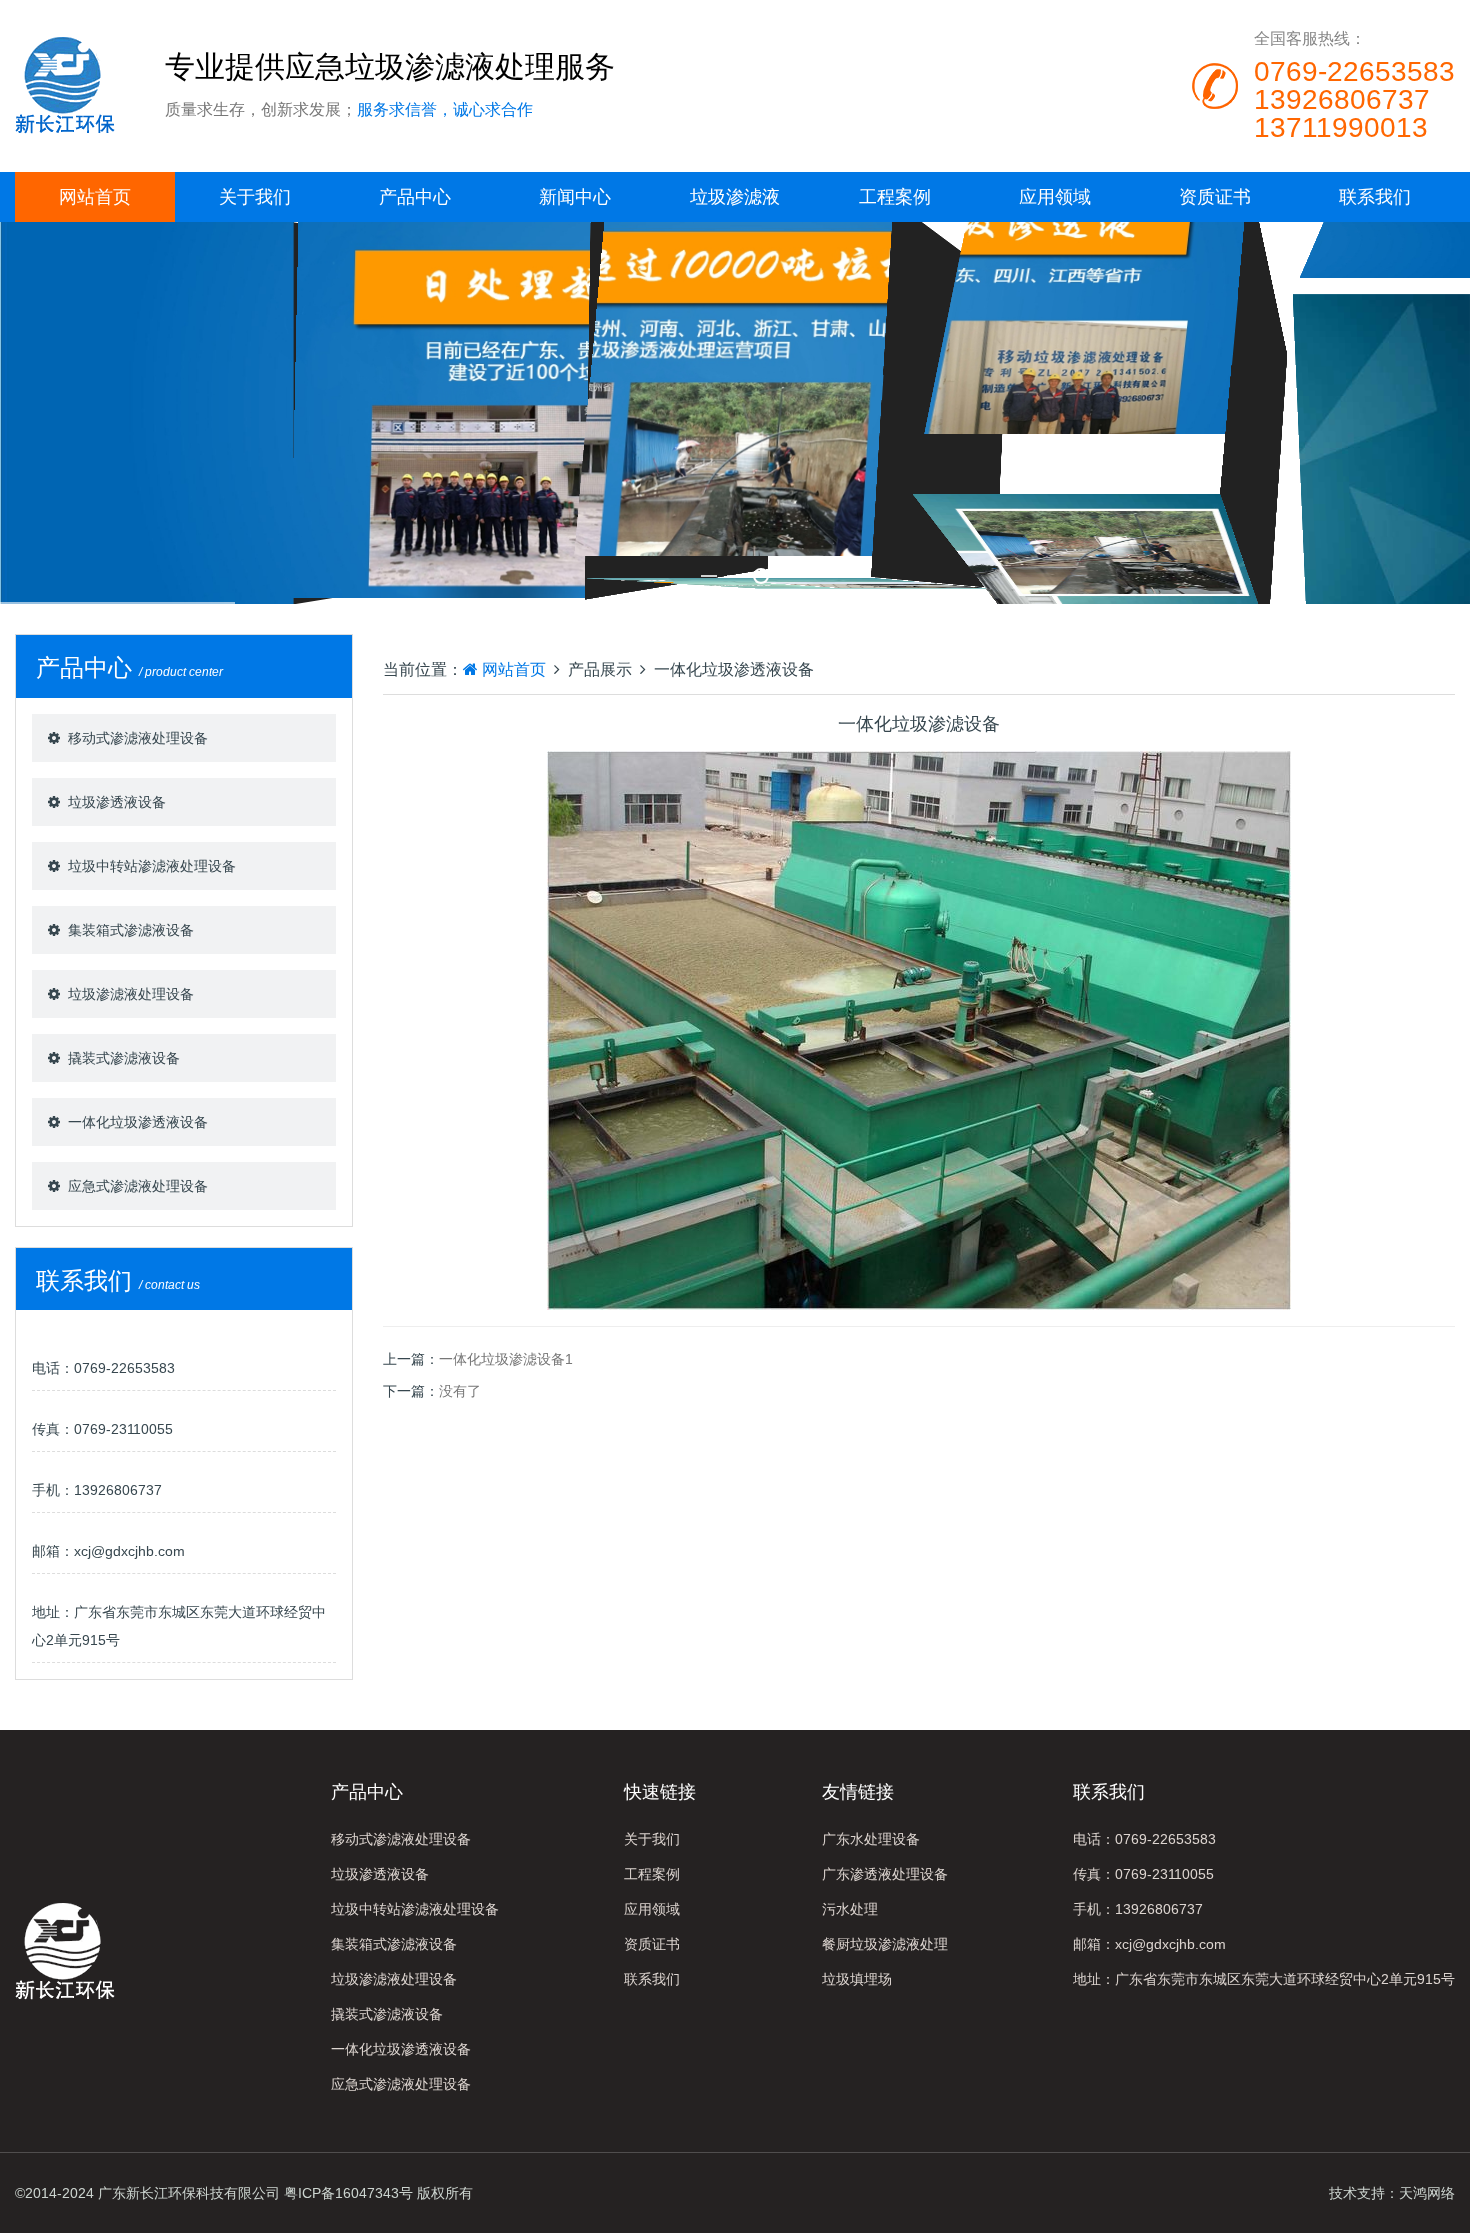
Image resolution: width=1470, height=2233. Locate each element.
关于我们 (255, 197)
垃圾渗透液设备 (117, 802)
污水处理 (850, 1909)
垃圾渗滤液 (735, 197)
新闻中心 (575, 197)
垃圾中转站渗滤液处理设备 (152, 866)
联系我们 (1375, 197)
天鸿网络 (1427, 2193)
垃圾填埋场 (857, 1979)
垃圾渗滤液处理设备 (131, 994)
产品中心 (415, 197)
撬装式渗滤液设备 (124, 1058)
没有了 (460, 1391)
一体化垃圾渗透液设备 (138, 1122)
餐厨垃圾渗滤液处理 (885, 1944)
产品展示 (600, 669)
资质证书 (1215, 197)
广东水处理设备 (871, 1839)
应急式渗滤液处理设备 (138, 1186)
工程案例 (895, 197)
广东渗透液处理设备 (885, 1874)
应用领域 (1055, 197)
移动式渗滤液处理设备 (138, 738)
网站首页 (95, 197)
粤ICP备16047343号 (348, 2193)
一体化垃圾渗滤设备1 (506, 1359)
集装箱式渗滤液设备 (131, 930)
